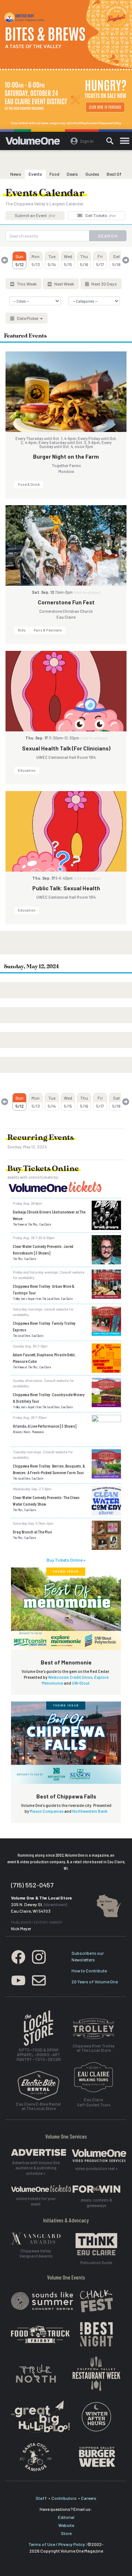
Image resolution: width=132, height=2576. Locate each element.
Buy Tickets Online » (66, 1560)
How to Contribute (89, 1971)
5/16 (84, 260)
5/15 (68, 260)
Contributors (64, 2498)
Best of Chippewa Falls (66, 1796)
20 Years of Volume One (95, 1982)
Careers (89, 2498)
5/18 (116, 260)
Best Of (114, 174)
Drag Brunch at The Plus (32, 1532)
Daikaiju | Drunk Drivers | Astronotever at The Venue (49, 1215)
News (16, 174)
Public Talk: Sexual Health (66, 888)
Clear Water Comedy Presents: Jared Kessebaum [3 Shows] (43, 1249)
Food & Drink (29, 484)
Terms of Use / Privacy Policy (57, 2544)
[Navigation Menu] (125, 141)
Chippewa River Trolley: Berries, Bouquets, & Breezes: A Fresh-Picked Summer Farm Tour (49, 1469)
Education (27, 770)
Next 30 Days (104, 284)
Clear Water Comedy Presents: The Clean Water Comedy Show (46, 1501)
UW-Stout (81, 1683)
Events (35, 174)
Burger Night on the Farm (66, 456)
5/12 (20, 260)
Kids (22, 630)
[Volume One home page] (36, 142)
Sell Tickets (100, 215)
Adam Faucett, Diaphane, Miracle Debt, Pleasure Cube (44, 1358)
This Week (26, 284)
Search (108, 236)
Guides (92, 174)
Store (66, 2533)
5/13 (36, 260)
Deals (72, 174)
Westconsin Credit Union (70, 1677)
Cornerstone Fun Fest (66, 602)
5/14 (52, 260)
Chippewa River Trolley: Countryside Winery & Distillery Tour (49, 1398)
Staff (41, 2498)
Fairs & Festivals (48, 630)
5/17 (100, 260)
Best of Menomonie (66, 1662)
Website (66, 2525)
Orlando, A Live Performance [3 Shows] (45, 1426)
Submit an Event (35, 215)
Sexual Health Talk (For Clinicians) (66, 748)
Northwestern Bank (90, 1811)
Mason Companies (47, 1811)
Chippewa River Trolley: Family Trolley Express (44, 1326)
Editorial (66, 2517)
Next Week (64, 284)
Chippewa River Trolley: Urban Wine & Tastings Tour (44, 1289)
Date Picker (28, 318)
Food (54, 174)
